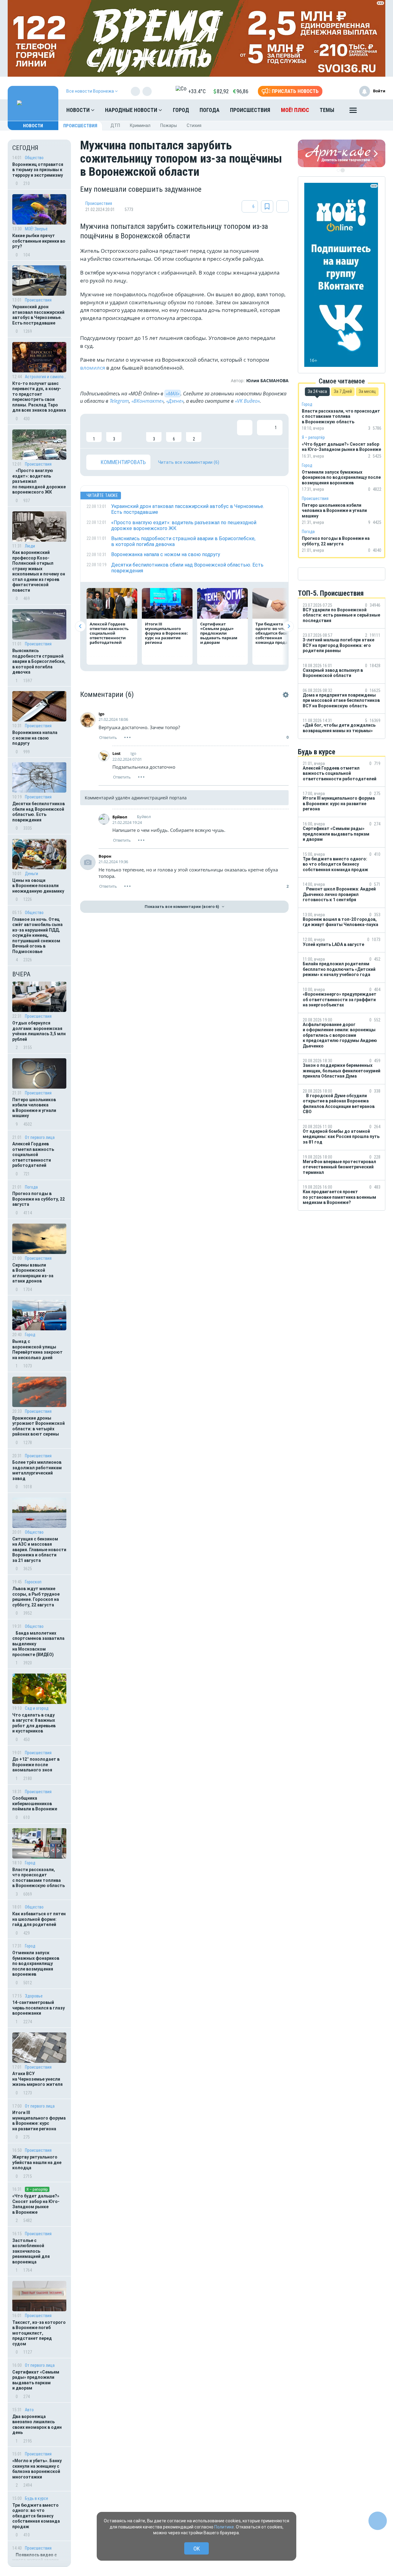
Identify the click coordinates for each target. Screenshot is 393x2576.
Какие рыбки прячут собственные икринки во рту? (39, 241)
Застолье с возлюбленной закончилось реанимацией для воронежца (31, 2251)
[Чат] (378, 2521)
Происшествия (250, 110)
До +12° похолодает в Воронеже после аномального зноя (36, 1765)
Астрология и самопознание (46, 377)
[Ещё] (353, 112)
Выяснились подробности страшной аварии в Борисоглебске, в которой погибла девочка (39, 661)
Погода (210, 110)
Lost (117, 753)
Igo (101, 714)
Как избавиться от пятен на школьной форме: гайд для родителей (39, 1919)
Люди (30, 546)
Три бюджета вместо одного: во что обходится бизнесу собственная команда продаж (36, 2516)
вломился (93, 368)
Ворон (105, 856)
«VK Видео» (247, 401)
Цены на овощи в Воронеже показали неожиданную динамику (38, 886)
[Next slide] (288, 626)
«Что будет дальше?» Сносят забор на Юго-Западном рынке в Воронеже (36, 2204)
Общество (34, 158)
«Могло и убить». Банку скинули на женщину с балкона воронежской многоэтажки (37, 2469)
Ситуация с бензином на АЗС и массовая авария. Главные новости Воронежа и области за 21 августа (39, 1550)
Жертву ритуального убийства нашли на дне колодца (37, 2162)
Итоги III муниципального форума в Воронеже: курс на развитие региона (39, 2121)
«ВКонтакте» (148, 401)
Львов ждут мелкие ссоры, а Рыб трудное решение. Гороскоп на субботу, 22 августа (36, 1597)
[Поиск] (375, 110)
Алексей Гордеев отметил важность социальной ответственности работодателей (33, 1155)
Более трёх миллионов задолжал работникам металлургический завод (37, 1470)
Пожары (169, 125)
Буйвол (120, 817)
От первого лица (40, 1137)
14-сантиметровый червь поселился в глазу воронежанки (39, 2008)
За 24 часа (317, 391)
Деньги (31, 874)
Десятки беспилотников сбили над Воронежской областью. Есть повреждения (39, 812)
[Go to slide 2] (343, 170)
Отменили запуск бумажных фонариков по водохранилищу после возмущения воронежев (36, 1963)
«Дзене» (175, 401)
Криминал (140, 125)
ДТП (115, 125)
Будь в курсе (37, 2498)
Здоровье (34, 1996)
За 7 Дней (343, 391)
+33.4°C (197, 91)
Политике (224, 2527)
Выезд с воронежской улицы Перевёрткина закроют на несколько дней (37, 1350)
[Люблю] (134, 431)
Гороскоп (33, 1582)
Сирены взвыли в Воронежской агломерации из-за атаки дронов (33, 1273)
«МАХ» (173, 394)
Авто (29, 2410)
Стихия (194, 125)
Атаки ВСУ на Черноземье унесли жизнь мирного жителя (37, 2079)
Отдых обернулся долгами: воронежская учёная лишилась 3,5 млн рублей (39, 1031)
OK (197, 2549)
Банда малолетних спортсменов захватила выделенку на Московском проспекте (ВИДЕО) (38, 1644)
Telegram (119, 401)
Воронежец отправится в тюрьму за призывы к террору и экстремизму (38, 170)
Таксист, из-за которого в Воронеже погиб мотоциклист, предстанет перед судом (39, 2333)
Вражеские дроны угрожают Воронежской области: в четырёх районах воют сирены (39, 1426)
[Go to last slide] (80, 626)
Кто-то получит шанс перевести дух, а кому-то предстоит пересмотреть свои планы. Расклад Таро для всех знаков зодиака (39, 397)
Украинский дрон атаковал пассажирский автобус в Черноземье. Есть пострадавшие (38, 315)
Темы (327, 110)
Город (181, 110)
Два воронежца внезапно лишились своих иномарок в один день (37, 2425)
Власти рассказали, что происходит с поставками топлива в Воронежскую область (39, 1878)
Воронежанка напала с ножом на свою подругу (35, 738)
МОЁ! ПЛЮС (295, 110)
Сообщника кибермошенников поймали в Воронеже (35, 1803)
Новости (79, 110)
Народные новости (132, 110)
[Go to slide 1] (338, 170)
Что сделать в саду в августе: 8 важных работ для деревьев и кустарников (34, 1723)
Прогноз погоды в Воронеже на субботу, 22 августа (39, 1199)
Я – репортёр (37, 2189)
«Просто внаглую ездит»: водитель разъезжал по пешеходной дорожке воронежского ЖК (39, 481)
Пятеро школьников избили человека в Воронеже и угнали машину (34, 1108)
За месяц (367, 391)
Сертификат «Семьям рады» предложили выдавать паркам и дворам (36, 2380)
